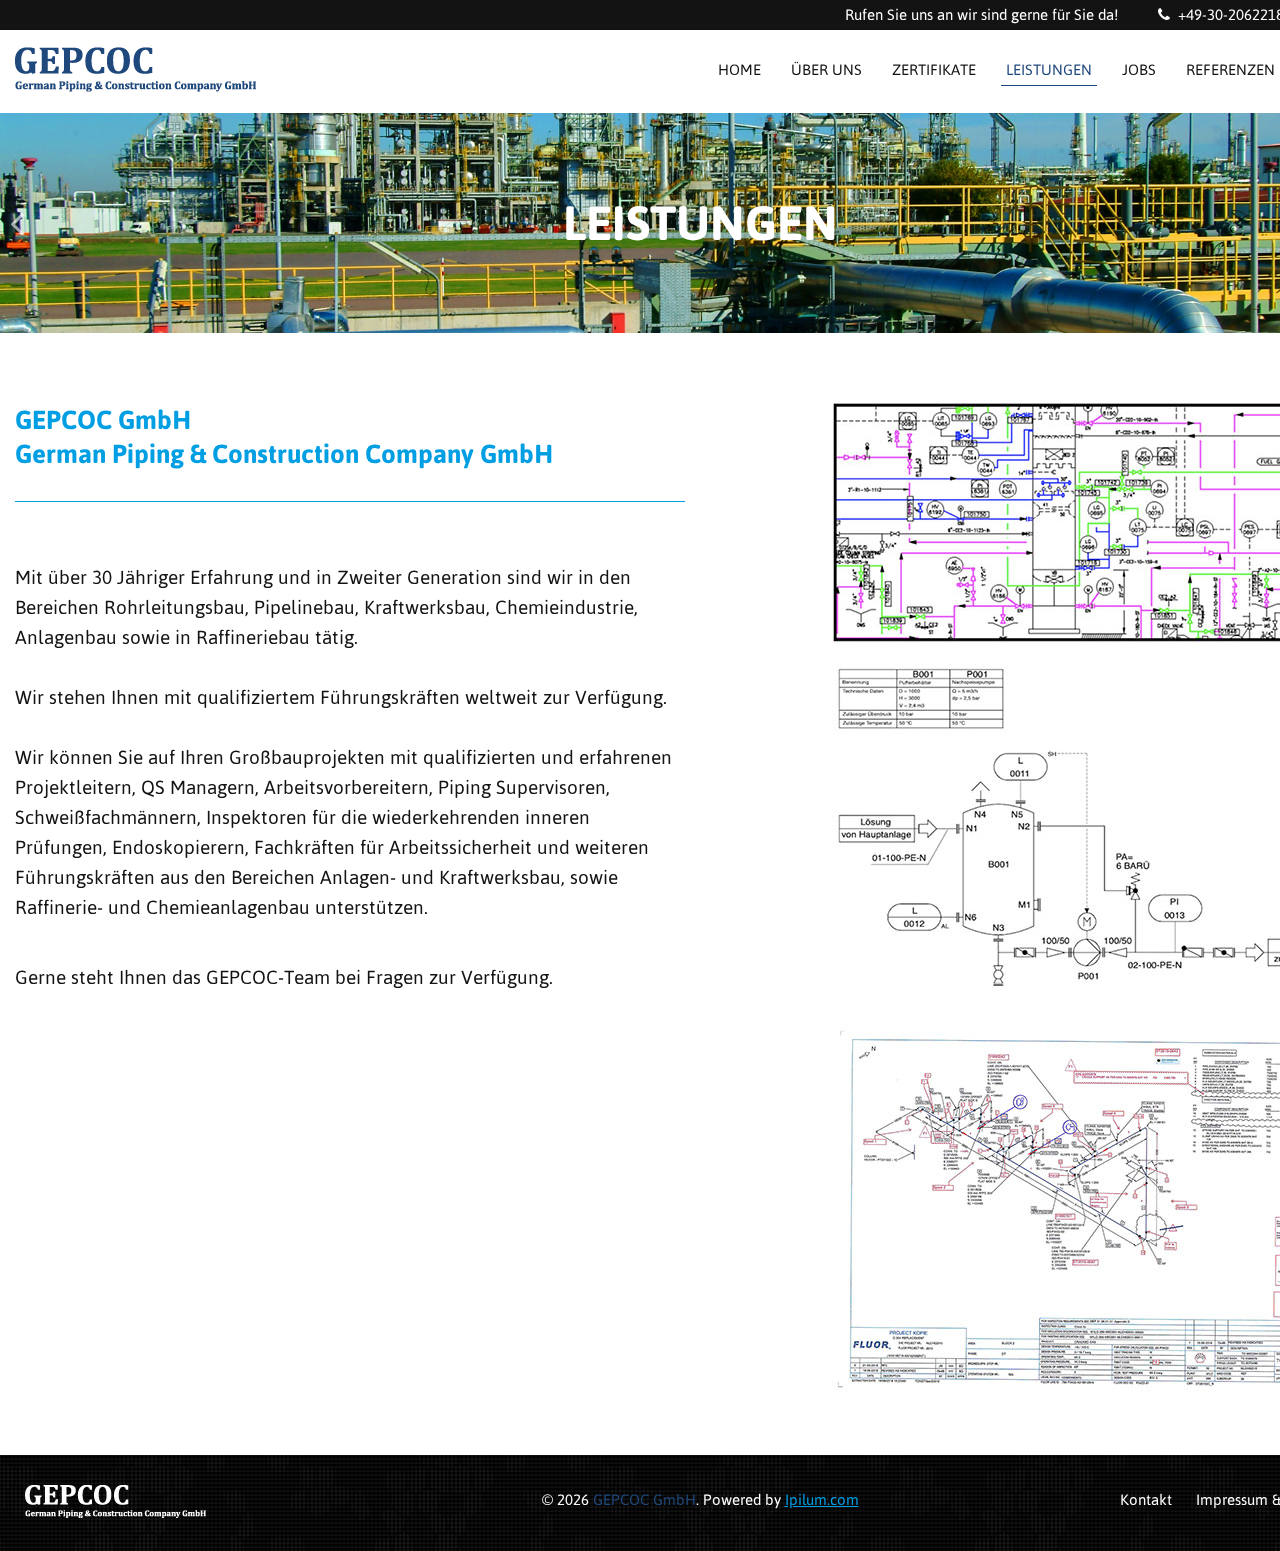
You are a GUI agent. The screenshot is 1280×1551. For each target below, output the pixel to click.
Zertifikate (934, 69)
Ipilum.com (822, 1499)
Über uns (826, 69)
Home (739, 69)
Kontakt (1146, 1499)
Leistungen (1049, 69)
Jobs (1139, 69)
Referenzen (1230, 69)
